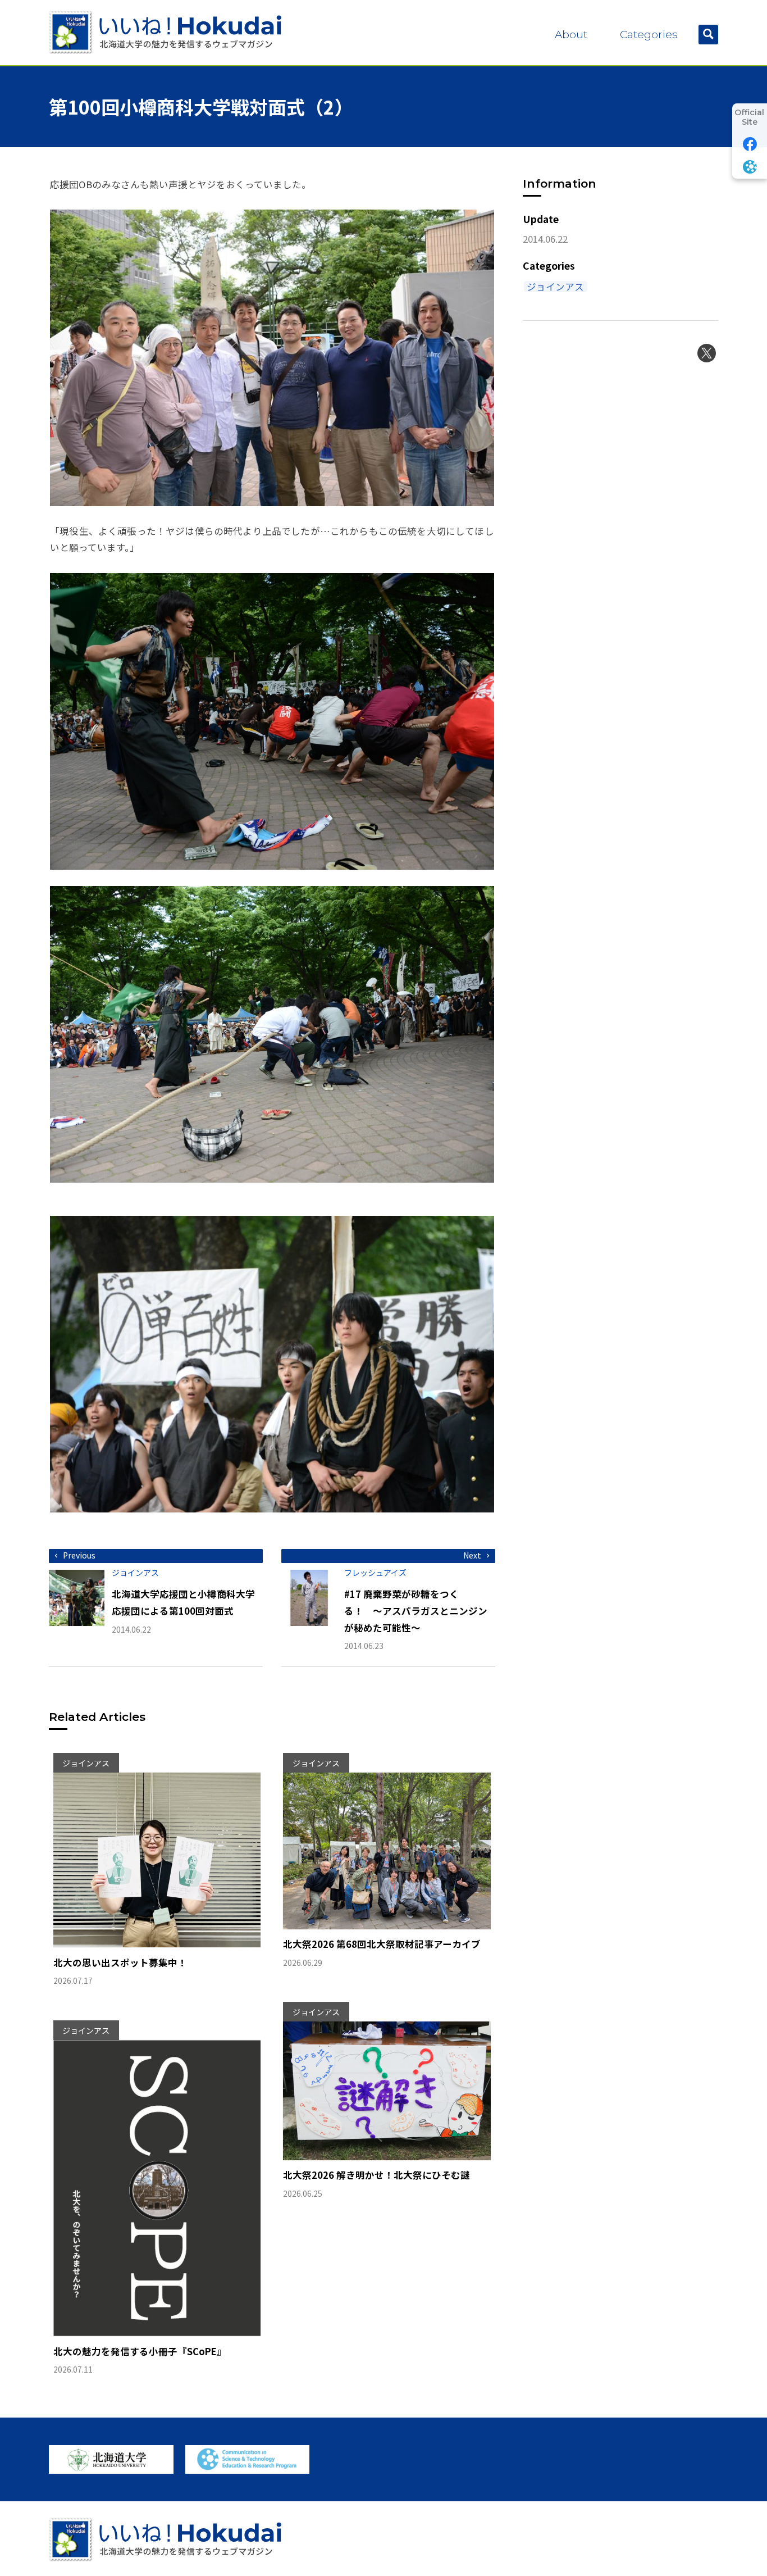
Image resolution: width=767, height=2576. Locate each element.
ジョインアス (555, 287)
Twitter (707, 353)
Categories (649, 35)
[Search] (708, 35)
